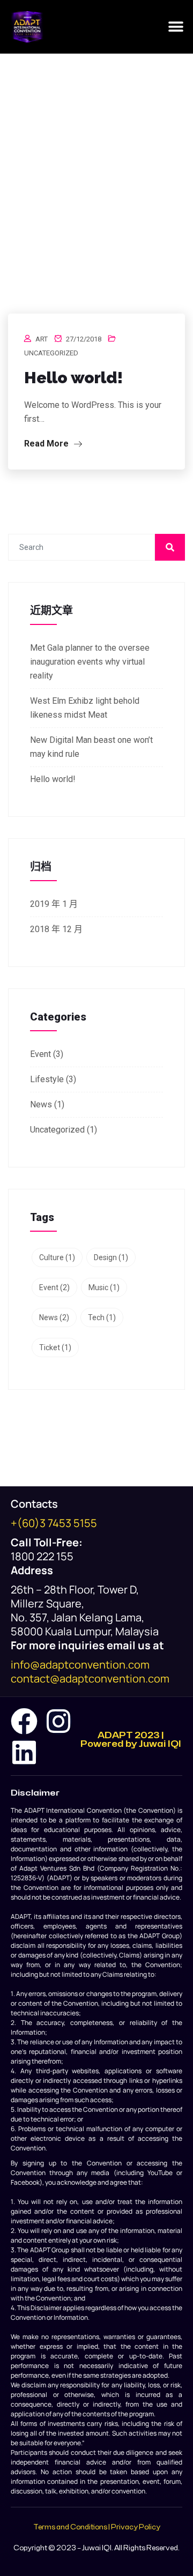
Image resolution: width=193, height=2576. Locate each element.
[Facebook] (24, 1721)
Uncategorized (51, 353)
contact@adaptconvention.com (90, 1678)
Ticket (55, 1347)
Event (40, 1054)
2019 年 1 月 (54, 904)
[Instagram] (58, 1721)
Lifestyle (47, 1079)
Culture (57, 1257)
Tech (102, 1317)
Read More (47, 444)
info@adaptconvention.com (80, 1665)
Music (104, 1287)
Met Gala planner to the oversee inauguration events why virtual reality (90, 662)
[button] (176, 27)
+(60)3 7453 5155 (54, 1523)
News (41, 1104)
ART (42, 339)
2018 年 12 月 (56, 929)
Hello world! (73, 378)
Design (111, 1257)
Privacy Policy (136, 2527)
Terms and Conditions (70, 2527)
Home (48, 221)
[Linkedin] (24, 1752)
